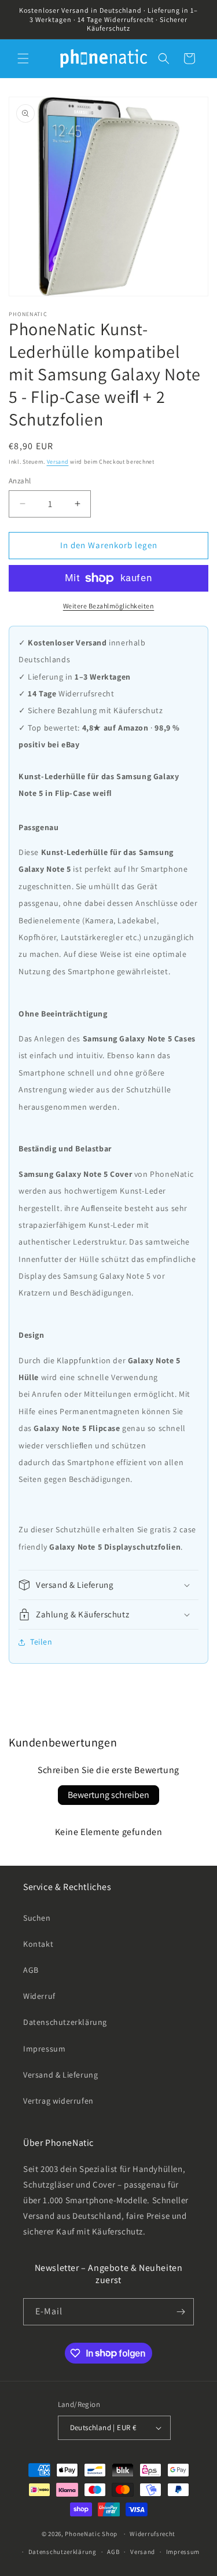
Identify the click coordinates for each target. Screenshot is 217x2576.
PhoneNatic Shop (91, 2534)
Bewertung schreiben (108, 1795)
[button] (23, 58)
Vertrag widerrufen (58, 2101)
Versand (58, 462)
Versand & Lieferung (60, 2075)
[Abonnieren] (181, 2312)
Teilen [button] (41, 1642)
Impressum (44, 2049)
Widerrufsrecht (152, 2534)
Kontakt (38, 1944)
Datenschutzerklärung (65, 2022)
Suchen (37, 1918)
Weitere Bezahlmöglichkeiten (109, 606)
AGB (31, 1970)
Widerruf (39, 1996)
